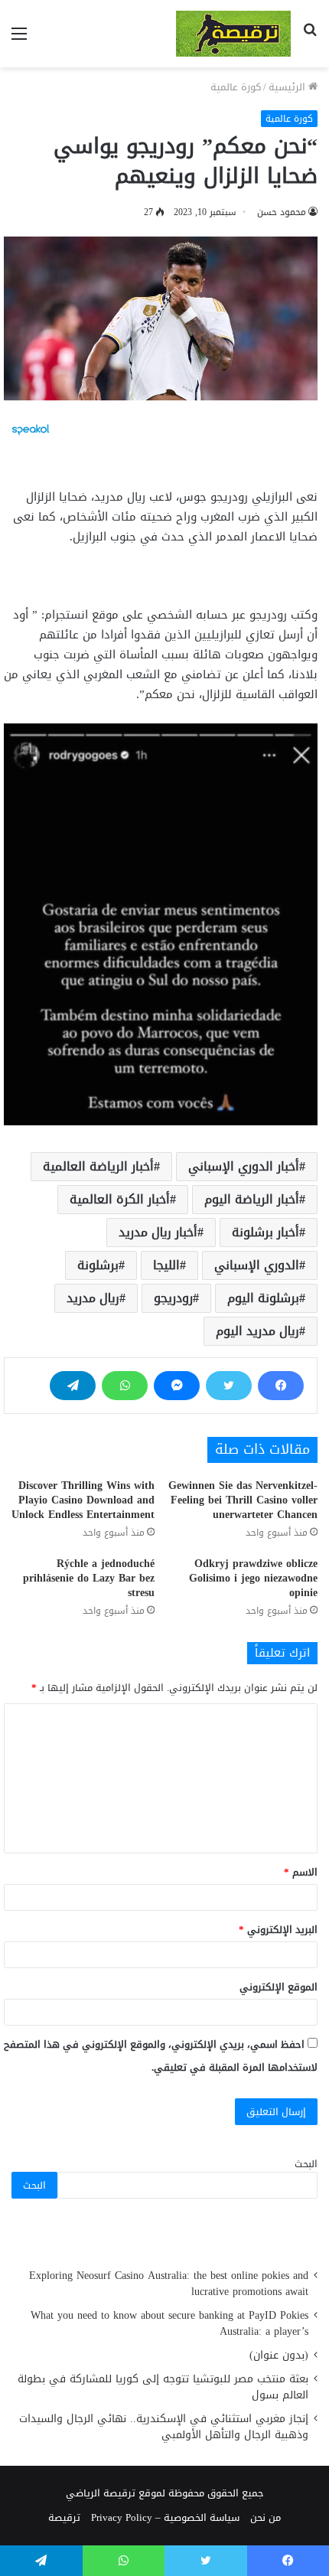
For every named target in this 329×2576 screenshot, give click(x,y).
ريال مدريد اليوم (257, 1331)
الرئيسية (288, 87)
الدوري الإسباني (257, 1265)
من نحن (265, 2517)
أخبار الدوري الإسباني (244, 1166)
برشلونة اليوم (263, 1298)
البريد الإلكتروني (278, 1930)
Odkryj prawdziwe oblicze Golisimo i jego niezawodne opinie (253, 1578)
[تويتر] (229, 1386)
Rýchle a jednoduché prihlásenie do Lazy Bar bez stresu (89, 1578)
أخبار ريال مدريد (158, 1232)
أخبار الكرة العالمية (120, 1199)
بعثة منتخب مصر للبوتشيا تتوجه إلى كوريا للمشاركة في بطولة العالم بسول (163, 2387)
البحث (306, 2164)
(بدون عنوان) (279, 2355)
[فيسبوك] (281, 1386)
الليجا (166, 1265)
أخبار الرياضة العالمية (98, 1166)
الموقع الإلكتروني (279, 1987)
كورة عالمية (236, 87)
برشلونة (98, 1265)
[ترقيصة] (233, 34)
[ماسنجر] (177, 1386)
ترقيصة (64, 2517)
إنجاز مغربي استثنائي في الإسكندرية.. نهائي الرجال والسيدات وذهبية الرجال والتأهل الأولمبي (164, 2427)
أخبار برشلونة (265, 1232)
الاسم (301, 1872)
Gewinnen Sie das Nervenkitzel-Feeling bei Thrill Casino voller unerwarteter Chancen (243, 1500)
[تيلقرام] (73, 1386)
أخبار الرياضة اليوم (252, 1199)
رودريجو (173, 1298)
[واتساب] (125, 1386)
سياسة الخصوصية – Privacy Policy (165, 2517)
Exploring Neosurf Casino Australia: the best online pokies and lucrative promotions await (169, 2284)
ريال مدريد (93, 1298)
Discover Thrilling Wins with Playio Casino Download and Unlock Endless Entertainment (83, 1500)
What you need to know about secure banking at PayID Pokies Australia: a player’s (169, 2323)
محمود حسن (282, 212)
